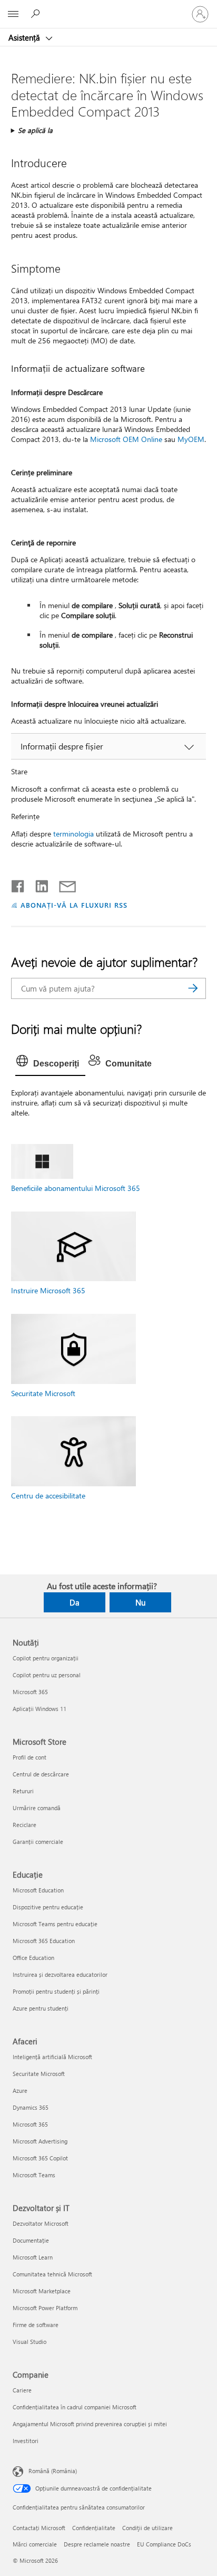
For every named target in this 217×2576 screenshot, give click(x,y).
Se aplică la (35, 130)
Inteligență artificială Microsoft (52, 2057)
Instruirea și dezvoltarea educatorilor (60, 1974)
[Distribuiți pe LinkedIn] (38, 884)
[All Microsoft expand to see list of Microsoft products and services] (13, 14)
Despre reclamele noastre (97, 2544)
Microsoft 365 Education (44, 1941)
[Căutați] (193, 988)
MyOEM (191, 439)
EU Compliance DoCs (164, 2544)
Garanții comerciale (38, 1842)
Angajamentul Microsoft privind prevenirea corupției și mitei (90, 2424)
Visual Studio (29, 2342)
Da (75, 1602)
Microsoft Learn (33, 2257)
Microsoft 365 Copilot (40, 2158)
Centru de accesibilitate (48, 1496)
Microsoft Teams (34, 2175)
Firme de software (36, 2325)
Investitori (26, 2441)
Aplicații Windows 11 (40, 1709)
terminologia (73, 834)
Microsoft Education (38, 1890)
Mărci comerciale (35, 2544)
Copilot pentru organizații (46, 1658)
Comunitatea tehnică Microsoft (52, 2274)
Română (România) (53, 2470)
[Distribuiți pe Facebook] (18, 884)
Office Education (33, 1958)
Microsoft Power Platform (45, 2308)
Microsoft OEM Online (126, 439)
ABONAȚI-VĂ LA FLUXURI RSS (74, 905)
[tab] (50, 1064)
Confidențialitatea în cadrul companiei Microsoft (75, 2407)
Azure (20, 2090)
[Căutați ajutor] (37, 14)
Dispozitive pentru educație (48, 1907)
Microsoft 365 (30, 1692)
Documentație (31, 2240)
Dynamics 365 (31, 2107)
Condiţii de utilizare (147, 2528)
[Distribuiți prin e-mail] (63, 884)
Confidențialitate (94, 2528)
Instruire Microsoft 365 (48, 1290)
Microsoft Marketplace (42, 2291)
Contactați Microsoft (39, 2528)
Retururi (23, 1791)
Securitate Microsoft (43, 1393)
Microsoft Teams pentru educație (55, 1924)
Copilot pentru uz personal (47, 1675)
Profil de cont (29, 1757)
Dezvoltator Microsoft (41, 2223)
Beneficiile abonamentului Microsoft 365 (76, 1188)
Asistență (25, 37)
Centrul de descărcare (41, 1774)
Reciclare (24, 1825)
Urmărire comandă (37, 1808)
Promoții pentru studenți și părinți (56, 1991)
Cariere (22, 2390)
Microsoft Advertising (40, 2141)
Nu (140, 1602)
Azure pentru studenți (41, 2008)
